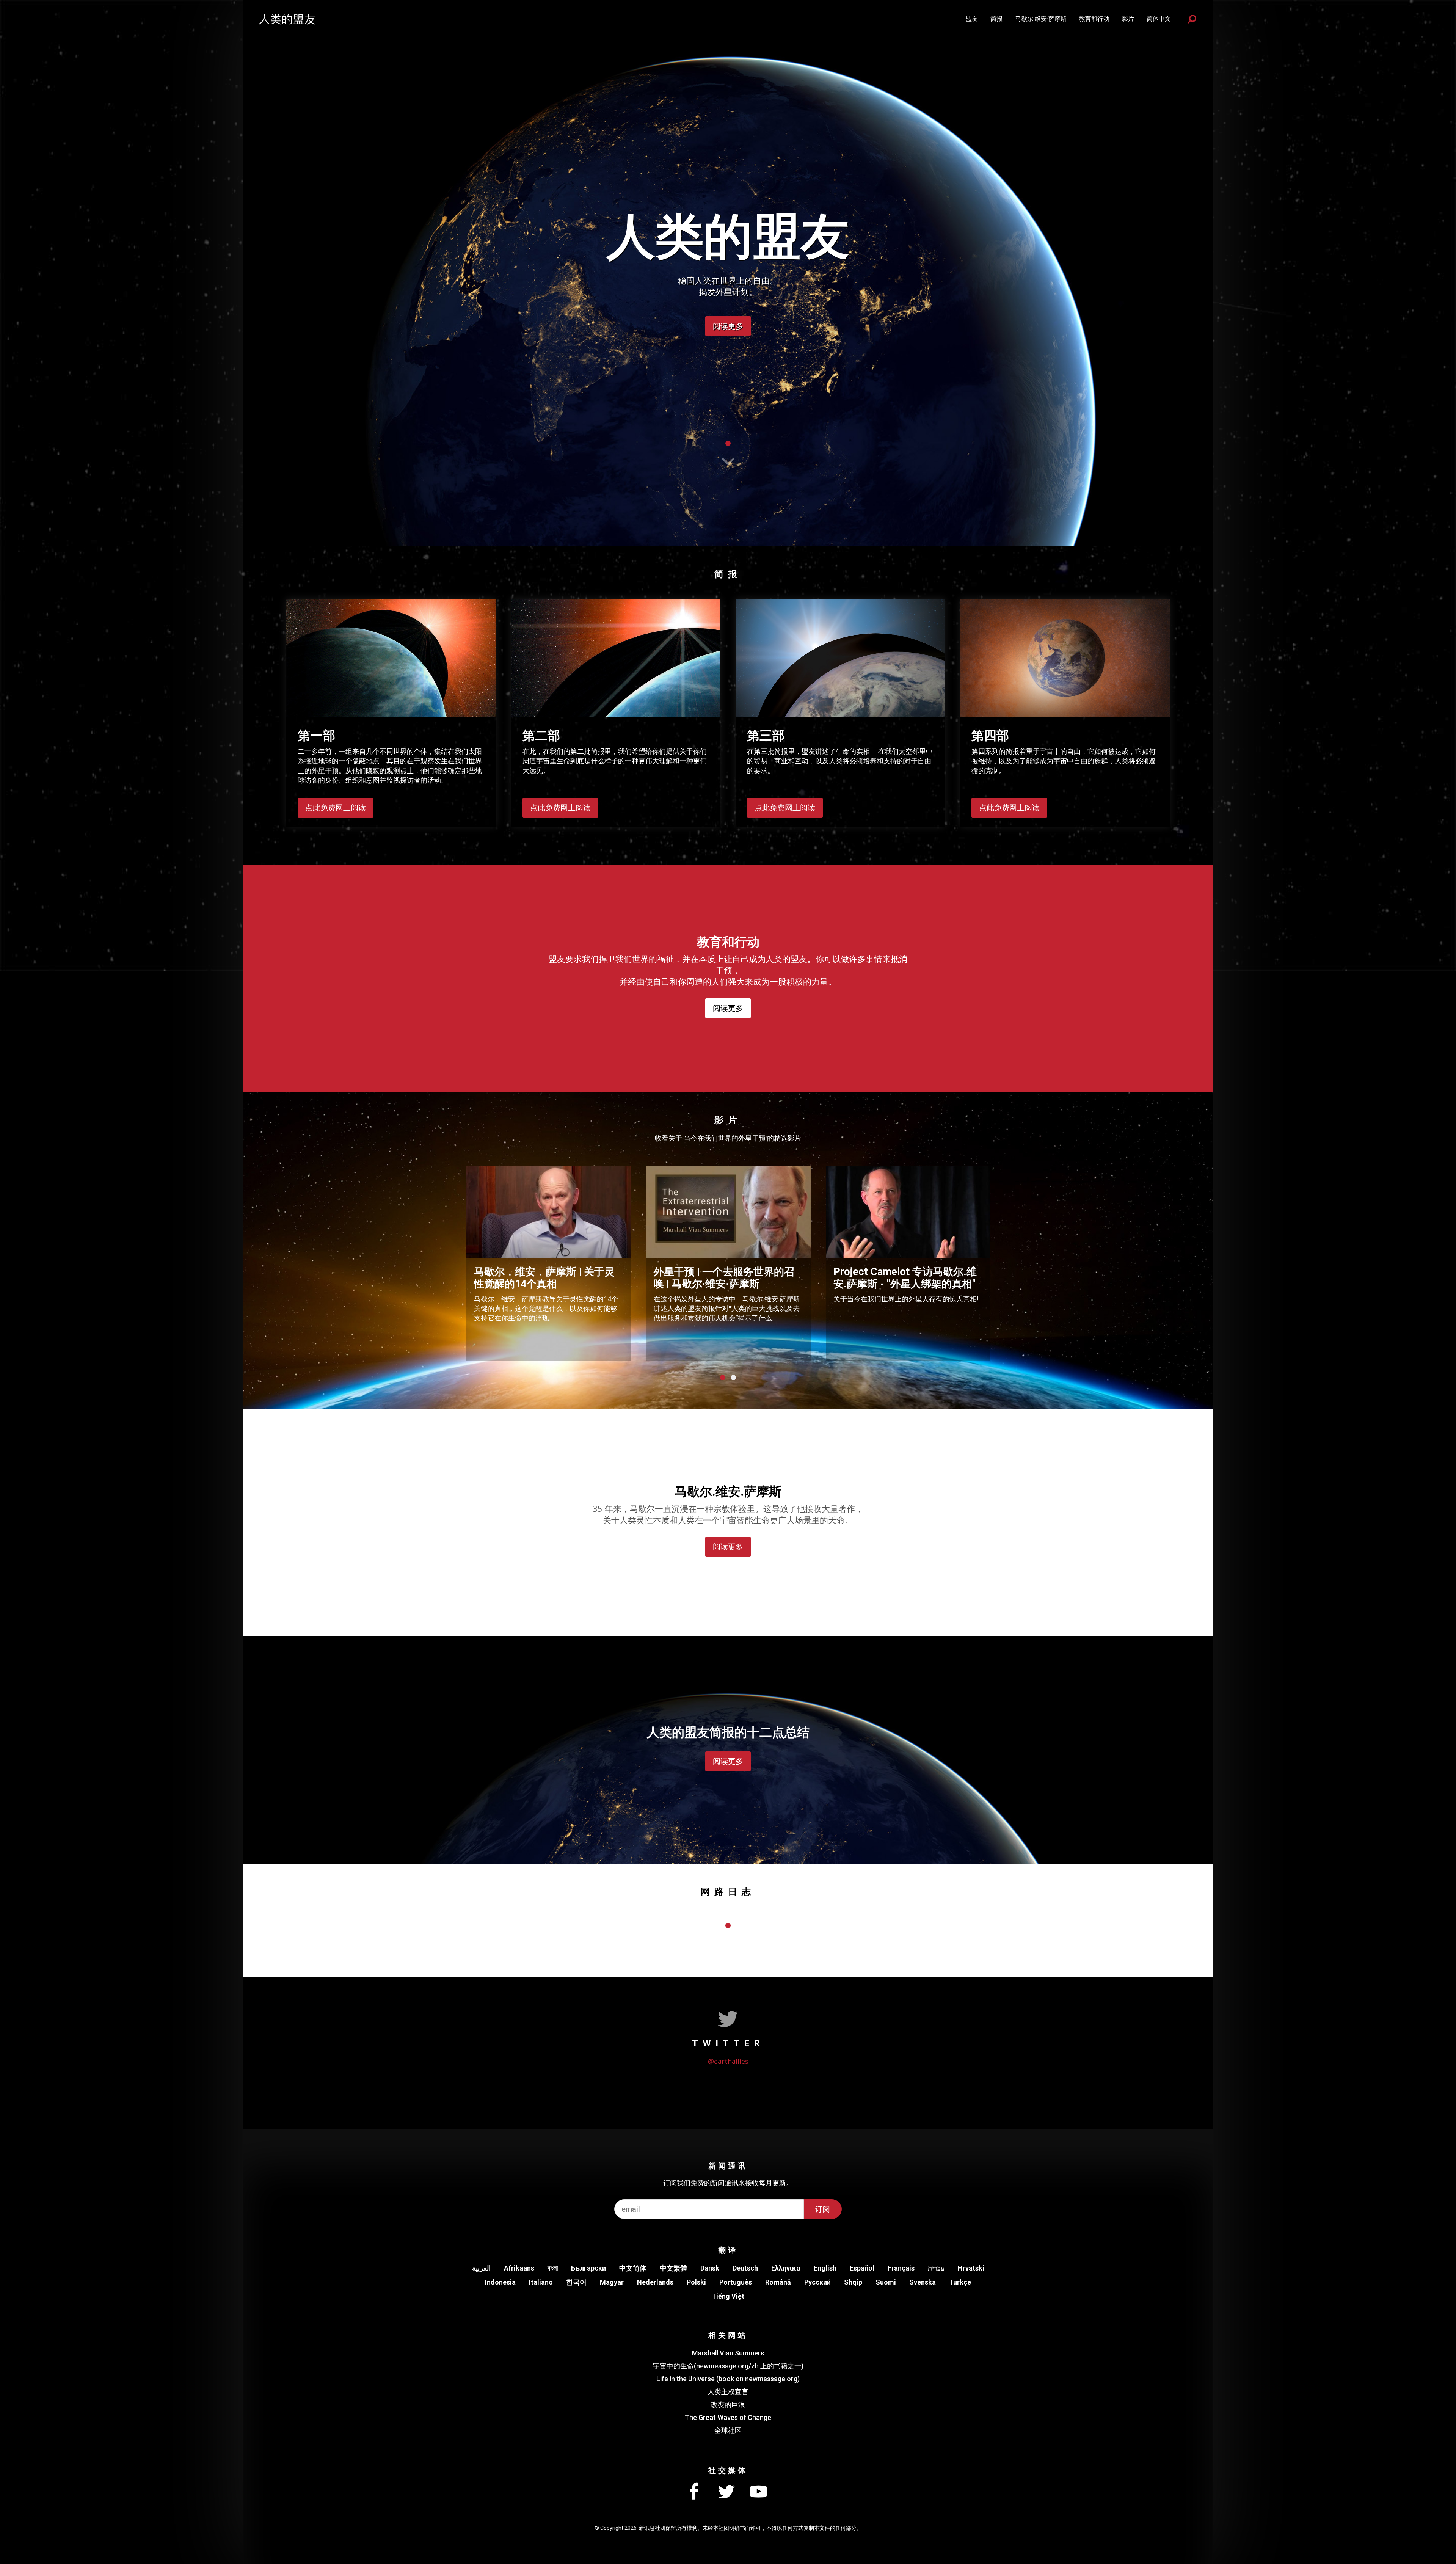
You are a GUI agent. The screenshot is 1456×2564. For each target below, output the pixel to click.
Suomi (886, 2282)
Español (862, 2268)
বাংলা (553, 2268)
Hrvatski (971, 2268)
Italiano (541, 2282)
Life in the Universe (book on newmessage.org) (728, 2379)
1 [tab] (728, 443)
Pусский (817, 2282)
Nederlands (655, 2282)
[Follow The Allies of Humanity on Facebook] (694, 2492)
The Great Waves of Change (728, 2417)
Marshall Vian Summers (728, 2353)
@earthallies (728, 2061)
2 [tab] (733, 1378)
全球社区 (728, 2430)
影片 (1128, 19)
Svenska (923, 2282)
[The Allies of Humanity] (287, 19)
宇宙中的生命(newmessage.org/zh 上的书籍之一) (728, 2366)
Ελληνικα (786, 2268)
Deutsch (745, 2268)
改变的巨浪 (728, 2405)
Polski (696, 2282)
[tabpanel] (728, 273)
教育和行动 (1094, 19)
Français (901, 2268)
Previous (451, 1262)
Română (778, 2282)
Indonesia (500, 2282)
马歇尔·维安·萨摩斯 (1041, 19)
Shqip (853, 2282)
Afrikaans (519, 2268)
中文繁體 (673, 2268)
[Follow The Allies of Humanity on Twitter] (726, 2492)
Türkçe (960, 2282)
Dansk (710, 2268)
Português (736, 2282)
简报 (996, 19)
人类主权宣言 (728, 2392)
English (825, 2268)
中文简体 (633, 2268)
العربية (481, 2268)
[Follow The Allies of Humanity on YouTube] (758, 2492)
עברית (936, 2268)
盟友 (972, 19)
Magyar (612, 2282)
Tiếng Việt (728, 2296)
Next (1005, 1262)
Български (588, 2268)
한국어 (576, 2282)
